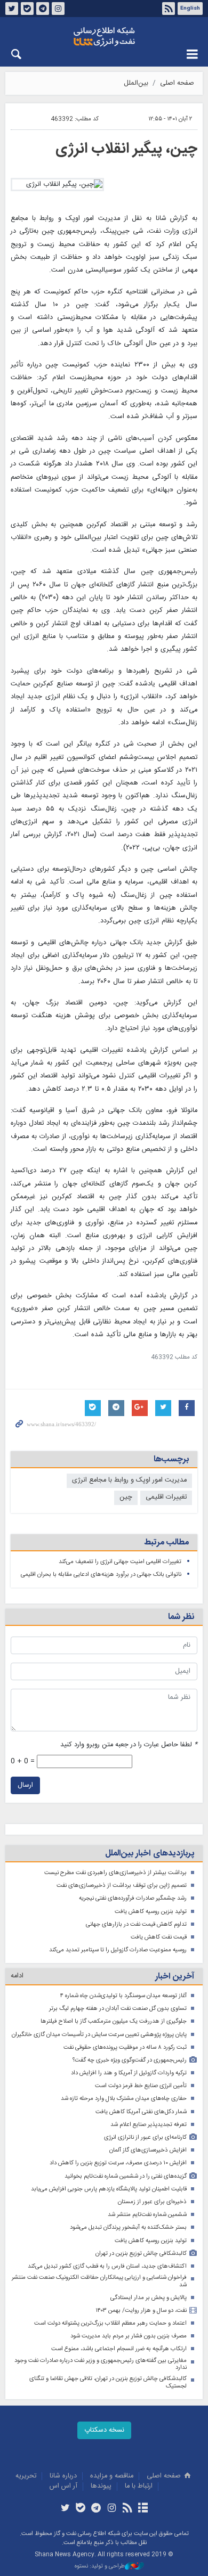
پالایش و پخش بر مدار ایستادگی (149, 2298)
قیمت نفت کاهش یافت (159, 1937)
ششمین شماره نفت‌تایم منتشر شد (147, 2215)
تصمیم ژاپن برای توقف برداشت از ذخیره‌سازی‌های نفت (122, 1886)
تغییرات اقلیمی (166, 1497)
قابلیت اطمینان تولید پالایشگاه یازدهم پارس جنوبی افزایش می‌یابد (109, 2189)
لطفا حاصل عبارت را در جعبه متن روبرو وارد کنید (129, 1745)
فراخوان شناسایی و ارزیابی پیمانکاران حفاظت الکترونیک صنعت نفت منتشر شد (99, 2281)
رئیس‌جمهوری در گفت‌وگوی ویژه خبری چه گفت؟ (130, 2060)
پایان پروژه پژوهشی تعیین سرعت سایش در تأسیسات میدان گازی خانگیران (99, 2035)
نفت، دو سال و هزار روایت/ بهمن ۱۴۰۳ (141, 2311)
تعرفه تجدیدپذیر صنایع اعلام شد (149, 2125)
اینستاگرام (58, 9)
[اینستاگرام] (112, 2509)
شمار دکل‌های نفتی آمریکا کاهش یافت (141, 2112)
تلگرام (43, 9)
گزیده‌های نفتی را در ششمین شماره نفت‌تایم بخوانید (126, 2176)
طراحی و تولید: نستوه (100, 2567)
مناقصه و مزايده (112, 2476)
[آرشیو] (143, 2509)
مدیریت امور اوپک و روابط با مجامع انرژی (129, 1480)
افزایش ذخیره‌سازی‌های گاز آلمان (148, 2150)
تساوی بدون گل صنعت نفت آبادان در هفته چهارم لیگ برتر (118, 2009)
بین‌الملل (136, 83)
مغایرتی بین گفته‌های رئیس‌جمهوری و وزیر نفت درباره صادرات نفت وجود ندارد (101, 2364)
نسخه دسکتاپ (104, 2430)
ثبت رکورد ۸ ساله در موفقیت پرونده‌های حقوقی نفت (125, 2047)
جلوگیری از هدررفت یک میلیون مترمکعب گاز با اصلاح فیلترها (114, 2021)
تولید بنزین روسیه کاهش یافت (151, 1912)
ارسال (25, 1785)
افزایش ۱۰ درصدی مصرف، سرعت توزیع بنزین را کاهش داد (118, 2163)
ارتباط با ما (139, 2486)
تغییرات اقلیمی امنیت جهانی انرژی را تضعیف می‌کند (120, 1562)
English (190, 9)
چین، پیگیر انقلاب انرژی (126, 149)
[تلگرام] (96, 2509)
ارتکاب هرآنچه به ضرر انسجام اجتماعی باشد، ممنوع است (119, 2349)
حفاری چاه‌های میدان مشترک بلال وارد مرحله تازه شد (124, 2099)
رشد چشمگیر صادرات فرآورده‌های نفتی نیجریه (133, 1898)
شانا (104, 37)
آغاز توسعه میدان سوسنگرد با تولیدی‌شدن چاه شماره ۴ (123, 1996)
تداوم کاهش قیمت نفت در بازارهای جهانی (136, 1924)
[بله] (81, 2509)
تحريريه (26, 2476)
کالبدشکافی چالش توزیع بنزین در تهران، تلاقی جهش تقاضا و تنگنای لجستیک (108, 2382)
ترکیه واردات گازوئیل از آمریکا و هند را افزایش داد (129, 2073)
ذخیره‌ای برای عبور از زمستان (152, 2202)
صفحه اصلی (177, 83)
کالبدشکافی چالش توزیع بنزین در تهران (141, 2254)
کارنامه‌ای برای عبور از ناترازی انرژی (145, 2137)
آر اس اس (63, 2486)
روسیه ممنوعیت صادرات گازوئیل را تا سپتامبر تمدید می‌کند (118, 1950)
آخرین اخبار (175, 1977)
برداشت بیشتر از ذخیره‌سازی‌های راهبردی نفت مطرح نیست (115, 1873)
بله (27, 9)
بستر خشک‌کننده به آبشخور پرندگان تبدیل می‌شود (128, 2227)
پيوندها (101, 2486)
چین (126, 1497)
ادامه (17, 1976)
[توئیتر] (65, 2509)
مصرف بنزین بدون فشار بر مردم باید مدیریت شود (129, 2336)
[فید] (127, 2509)
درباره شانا (63, 2476)
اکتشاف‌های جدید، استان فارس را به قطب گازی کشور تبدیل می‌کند (107, 2266)
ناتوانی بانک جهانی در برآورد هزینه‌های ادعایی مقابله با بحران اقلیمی (101, 1575)
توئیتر (12, 9)
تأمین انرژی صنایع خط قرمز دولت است (141, 2086)
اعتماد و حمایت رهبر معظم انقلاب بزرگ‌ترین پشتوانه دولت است (110, 2323)
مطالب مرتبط (166, 1543)
